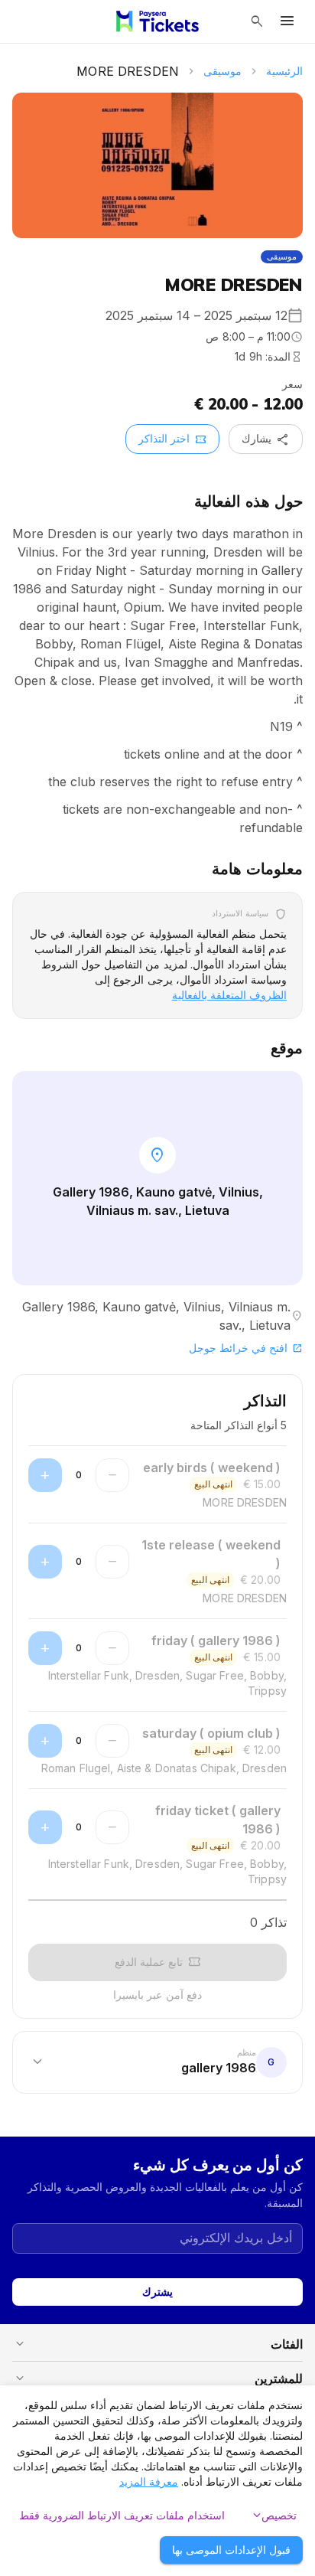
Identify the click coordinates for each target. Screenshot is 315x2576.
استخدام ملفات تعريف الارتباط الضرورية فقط (122, 2515)
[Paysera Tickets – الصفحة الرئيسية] (157, 21)
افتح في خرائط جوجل (246, 1348)
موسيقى (222, 71)
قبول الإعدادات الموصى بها (231, 2550)
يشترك (157, 2292)
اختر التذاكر (172, 439)
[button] (157, 2062)
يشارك (266, 439)
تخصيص (273, 2516)
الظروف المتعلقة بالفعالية (229, 995)
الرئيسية (284, 71)
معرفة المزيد (149, 2481)
